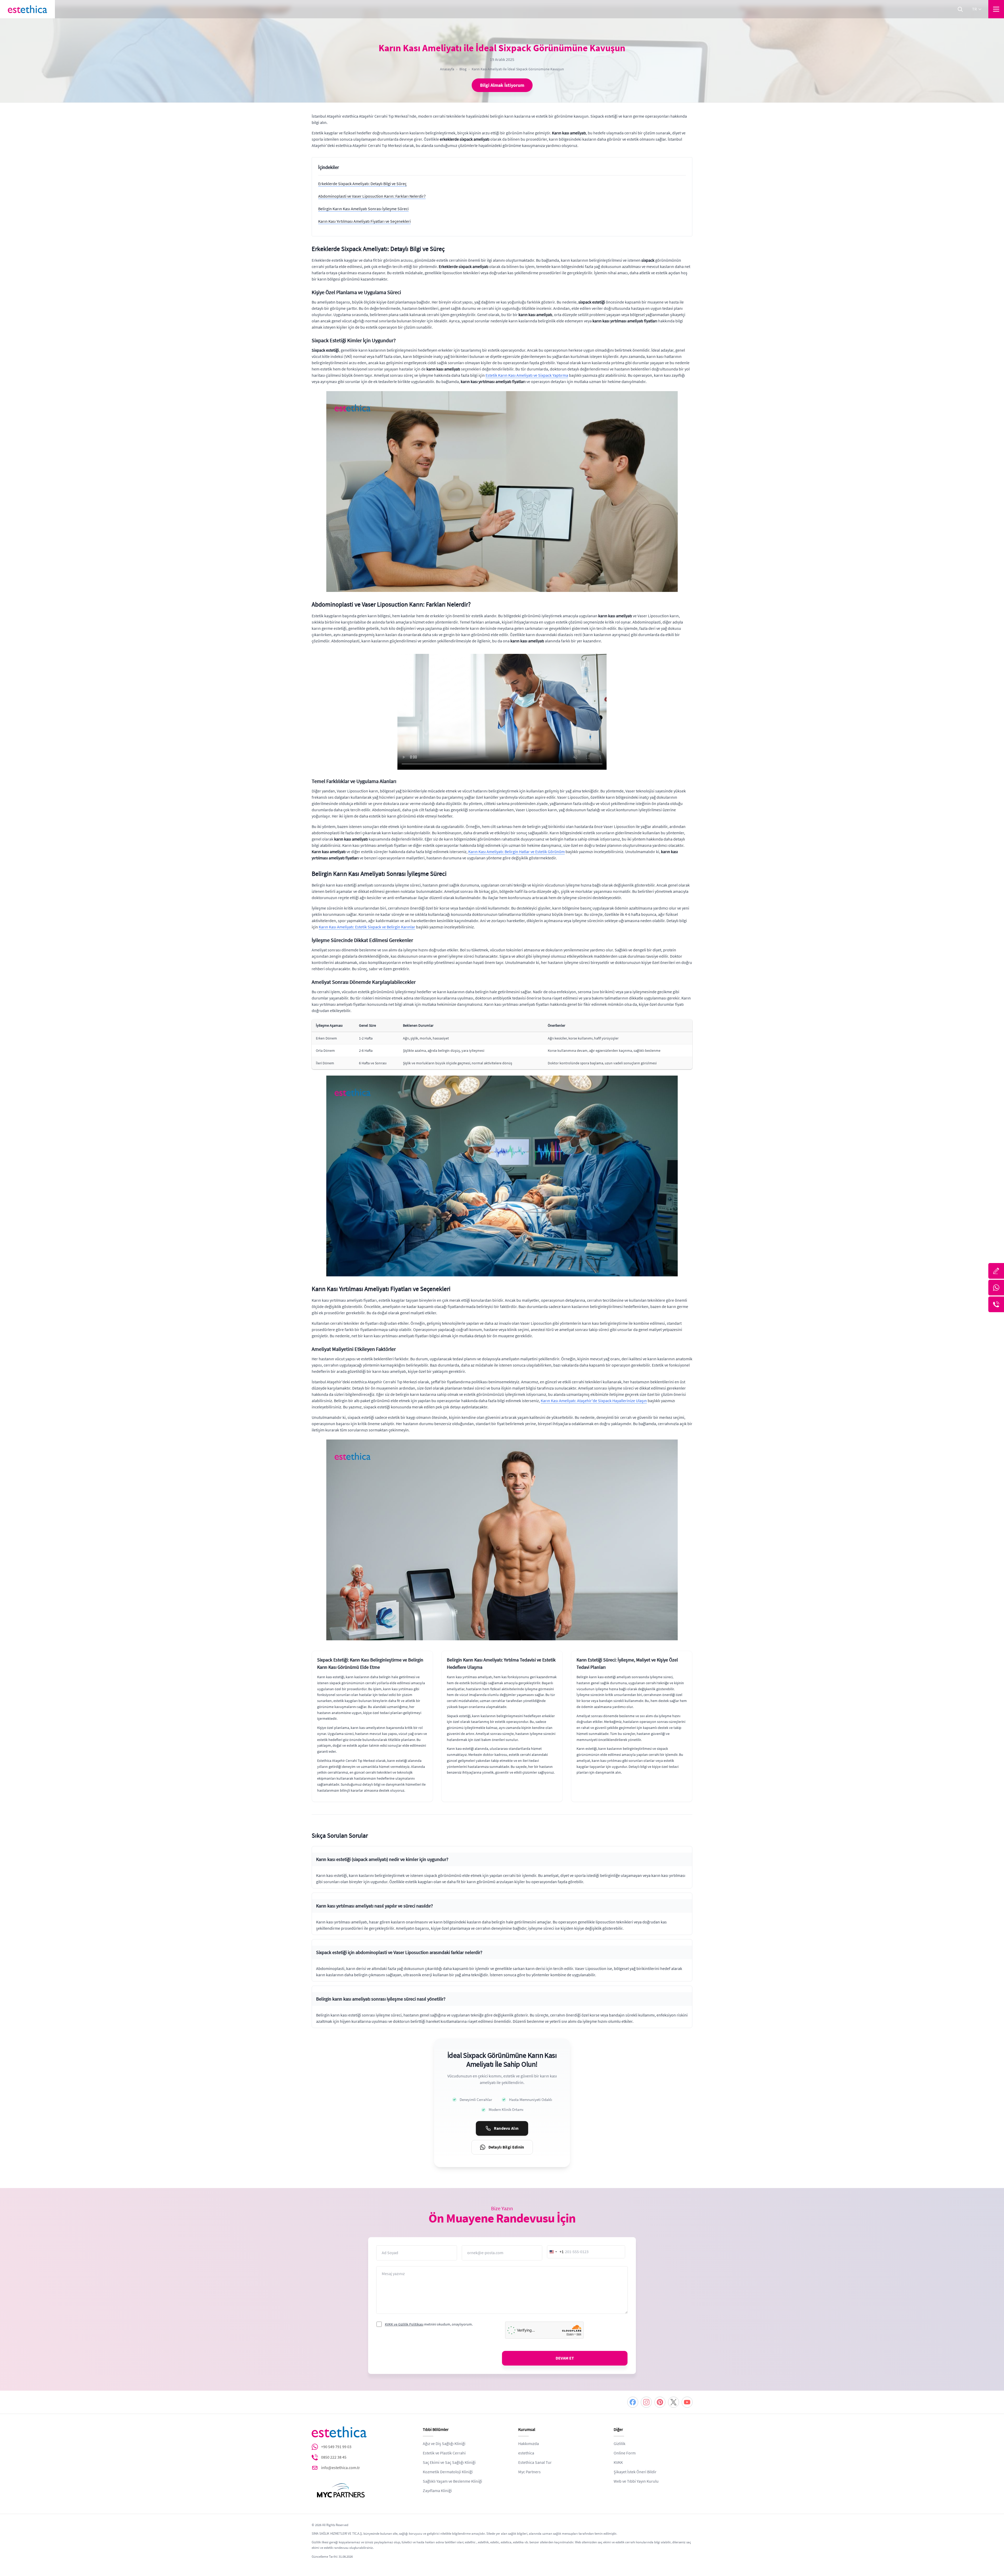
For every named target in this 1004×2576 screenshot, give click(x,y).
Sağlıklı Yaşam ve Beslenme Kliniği (452, 2481)
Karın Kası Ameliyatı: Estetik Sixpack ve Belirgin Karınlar (367, 927)
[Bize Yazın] (996, 1271)
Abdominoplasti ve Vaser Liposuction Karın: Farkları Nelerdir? (372, 196)
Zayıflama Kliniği (437, 2491)
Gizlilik (620, 2444)
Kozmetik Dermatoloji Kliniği (448, 2472)
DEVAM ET (565, 2358)
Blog (463, 69)
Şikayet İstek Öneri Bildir (635, 2472)
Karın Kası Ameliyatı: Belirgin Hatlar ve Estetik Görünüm (517, 852)
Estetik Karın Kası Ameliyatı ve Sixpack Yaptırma (527, 375)
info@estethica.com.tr (341, 2468)
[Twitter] (674, 2402)
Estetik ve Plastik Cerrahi (444, 2453)
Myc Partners (529, 2472)
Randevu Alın (506, 2128)
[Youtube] (687, 2402)
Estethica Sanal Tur (535, 2463)
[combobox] (556, 2252)
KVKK (618, 2463)
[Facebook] (633, 2402)
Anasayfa (447, 69)
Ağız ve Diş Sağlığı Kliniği (444, 2444)
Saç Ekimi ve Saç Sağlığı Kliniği (449, 2463)
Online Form (625, 2453)
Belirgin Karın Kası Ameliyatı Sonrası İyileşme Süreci (363, 209)
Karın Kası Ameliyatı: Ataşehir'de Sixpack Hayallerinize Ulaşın (594, 1401)
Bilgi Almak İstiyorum (502, 85)
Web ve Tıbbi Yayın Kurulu (636, 2481)
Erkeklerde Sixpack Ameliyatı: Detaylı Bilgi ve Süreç (362, 184)
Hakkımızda (529, 2444)
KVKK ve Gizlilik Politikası (404, 2324)
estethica (526, 2453)
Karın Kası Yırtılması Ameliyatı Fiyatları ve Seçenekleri (364, 221)
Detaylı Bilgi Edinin (506, 2147)
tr (974, 9)
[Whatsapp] (996, 1288)
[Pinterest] (660, 2402)
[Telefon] (996, 1304)
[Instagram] (646, 2402)
